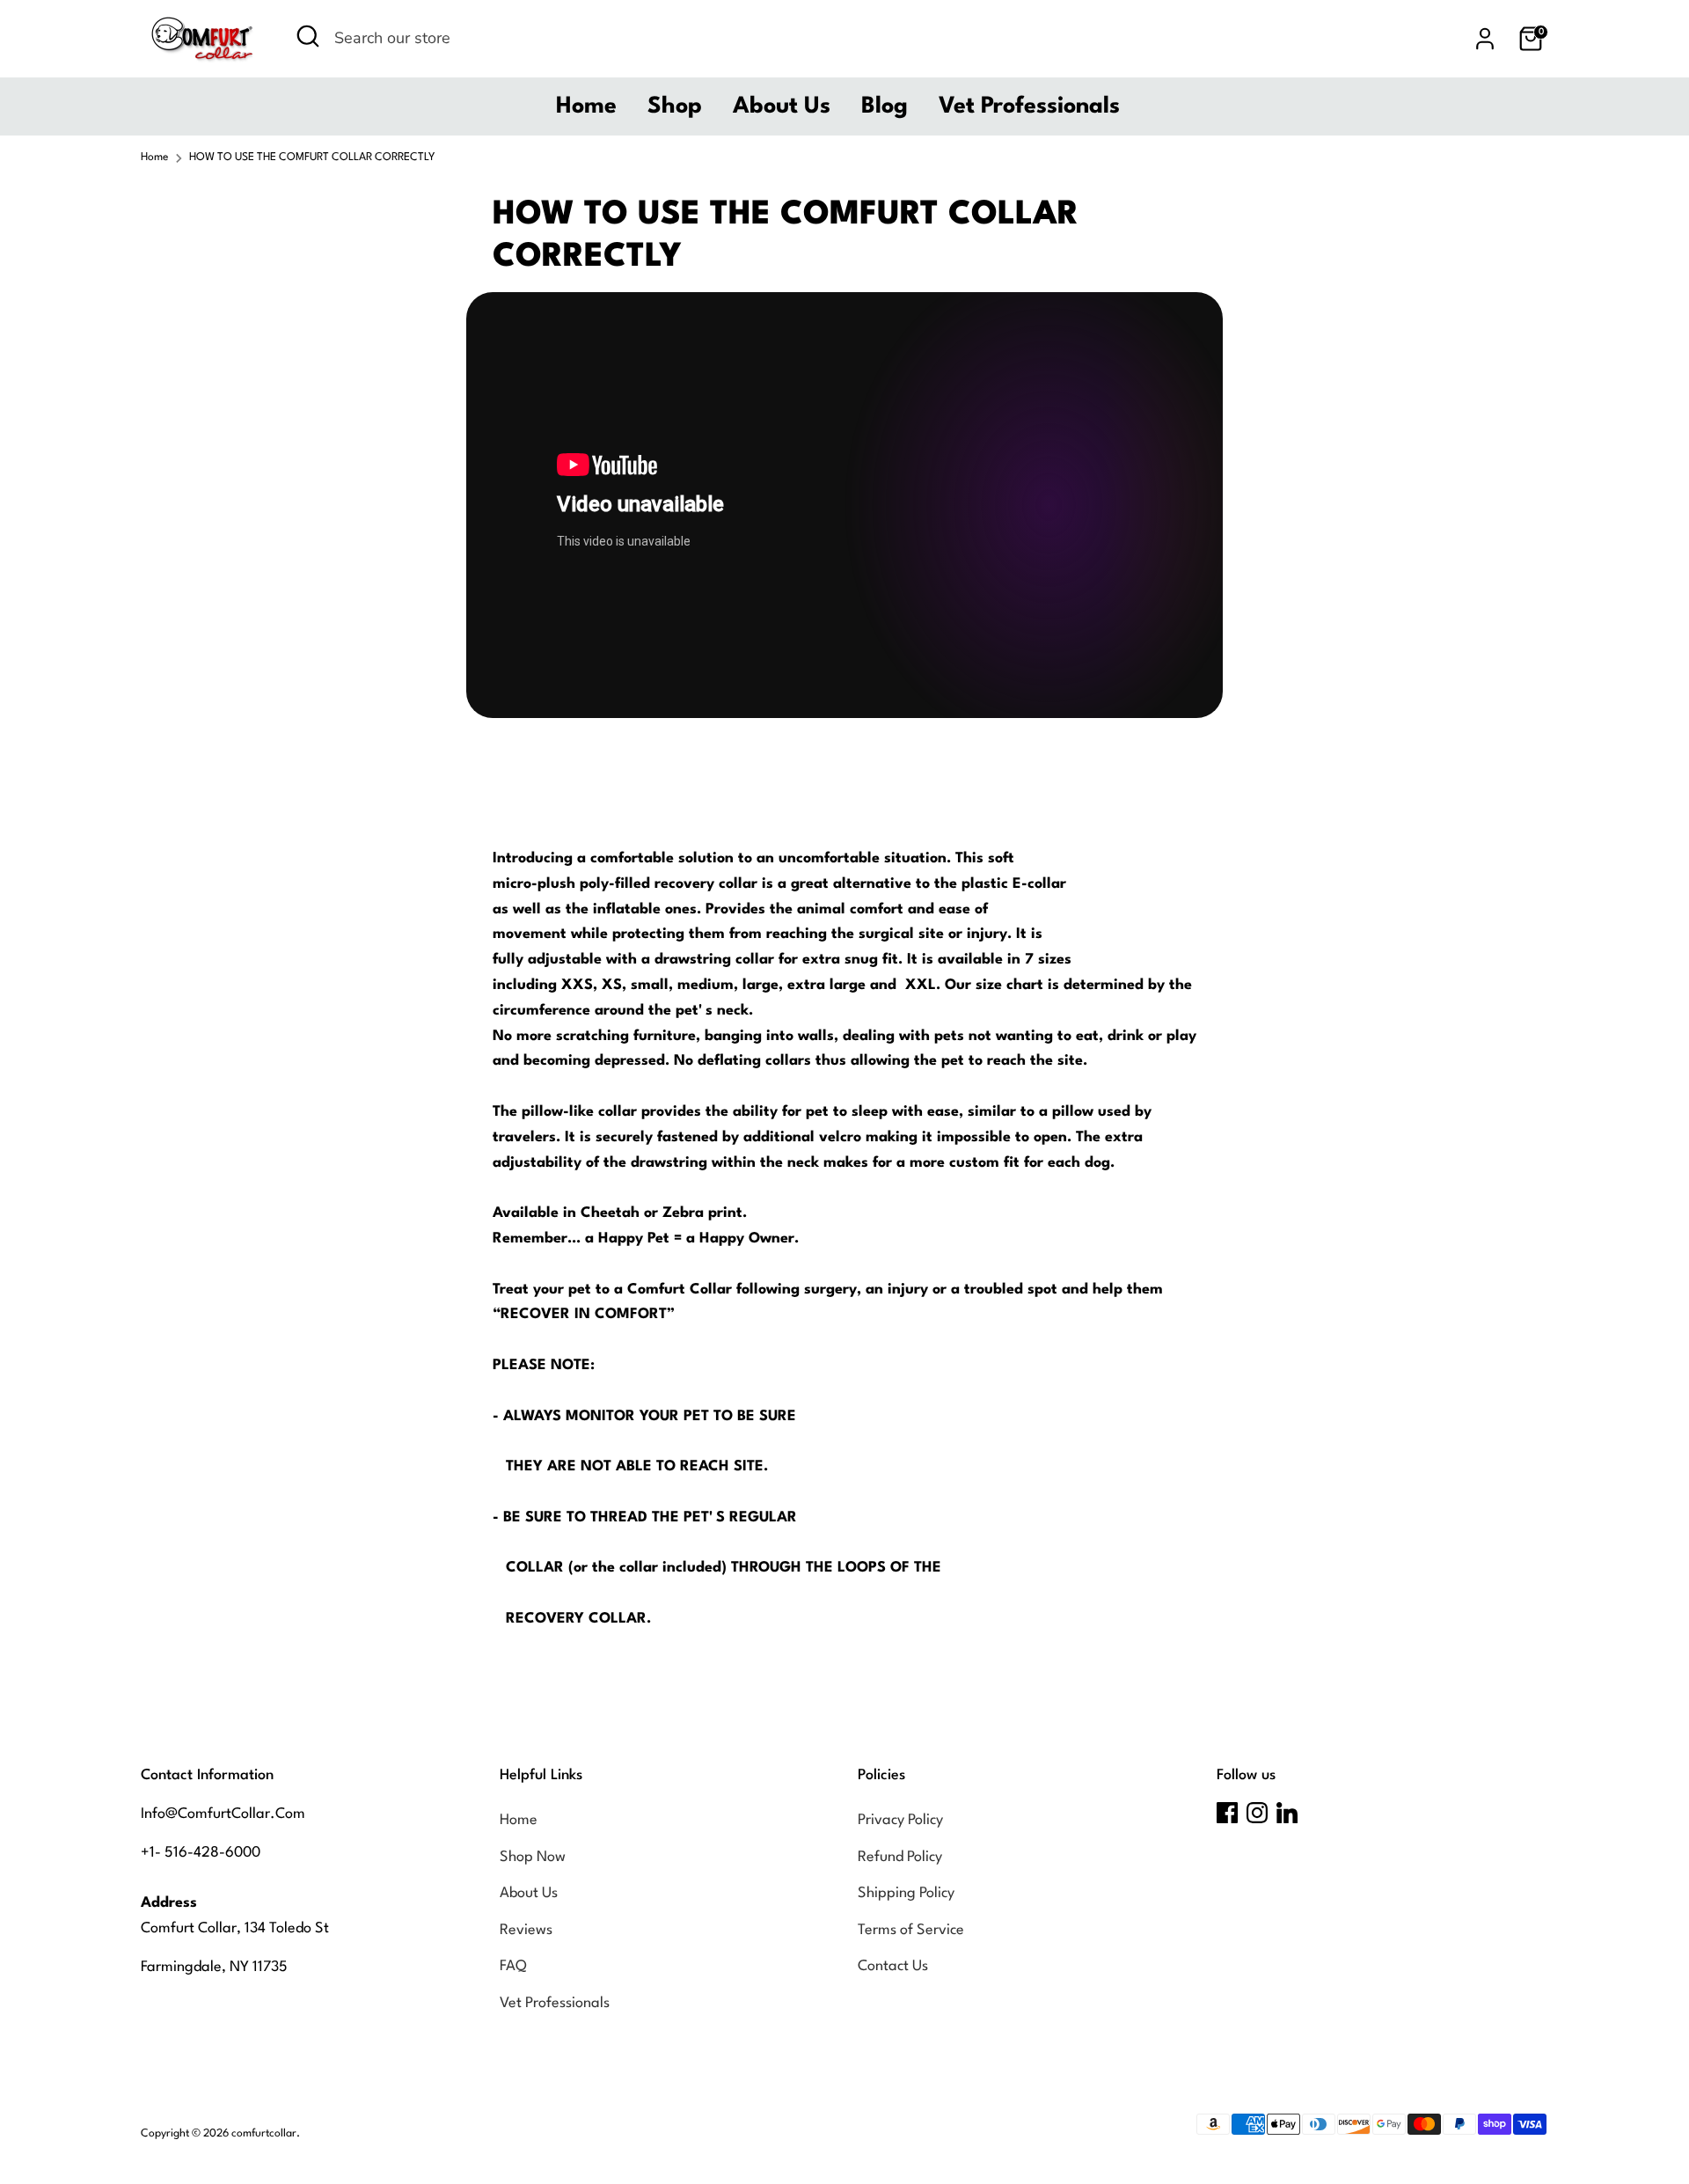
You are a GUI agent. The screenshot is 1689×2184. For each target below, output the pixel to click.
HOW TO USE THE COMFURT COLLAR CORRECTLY (312, 158)
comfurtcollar (264, 2134)
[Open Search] (308, 36)
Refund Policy (900, 1857)
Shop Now (533, 1857)
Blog (885, 106)
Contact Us (893, 1966)
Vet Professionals (1029, 106)
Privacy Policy (900, 1820)
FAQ (513, 1966)
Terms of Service (911, 1930)
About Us (782, 106)
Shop (675, 106)
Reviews (526, 1930)
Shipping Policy (906, 1893)
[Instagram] (1257, 1813)
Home (586, 106)
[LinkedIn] (1287, 1813)
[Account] (1485, 39)
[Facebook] (1227, 1813)
